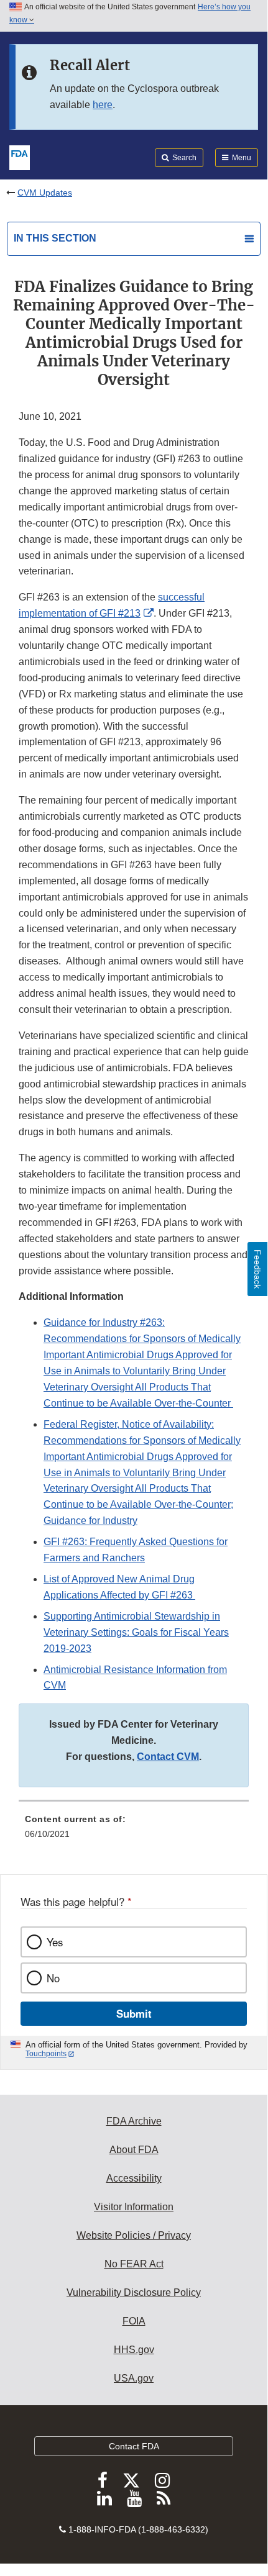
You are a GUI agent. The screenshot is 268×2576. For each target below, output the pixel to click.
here (103, 105)
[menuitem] (134, 1831)
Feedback (257, 1269)
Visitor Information (134, 2207)
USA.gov (134, 2378)
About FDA (134, 2150)
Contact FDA (134, 2446)
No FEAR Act (134, 2264)
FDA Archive (134, 2121)
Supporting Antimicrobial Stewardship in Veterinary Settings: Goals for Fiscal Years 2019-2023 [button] (136, 1632)
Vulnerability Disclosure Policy (134, 2293)
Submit (134, 2013)
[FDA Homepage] (20, 156)
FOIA (134, 2321)
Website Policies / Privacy (134, 2235)
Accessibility (134, 2178)
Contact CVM (168, 1757)
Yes (55, 1942)
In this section (55, 238)
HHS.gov (134, 2350)
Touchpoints (46, 2054)
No (53, 1978)
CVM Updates (45, 193)
